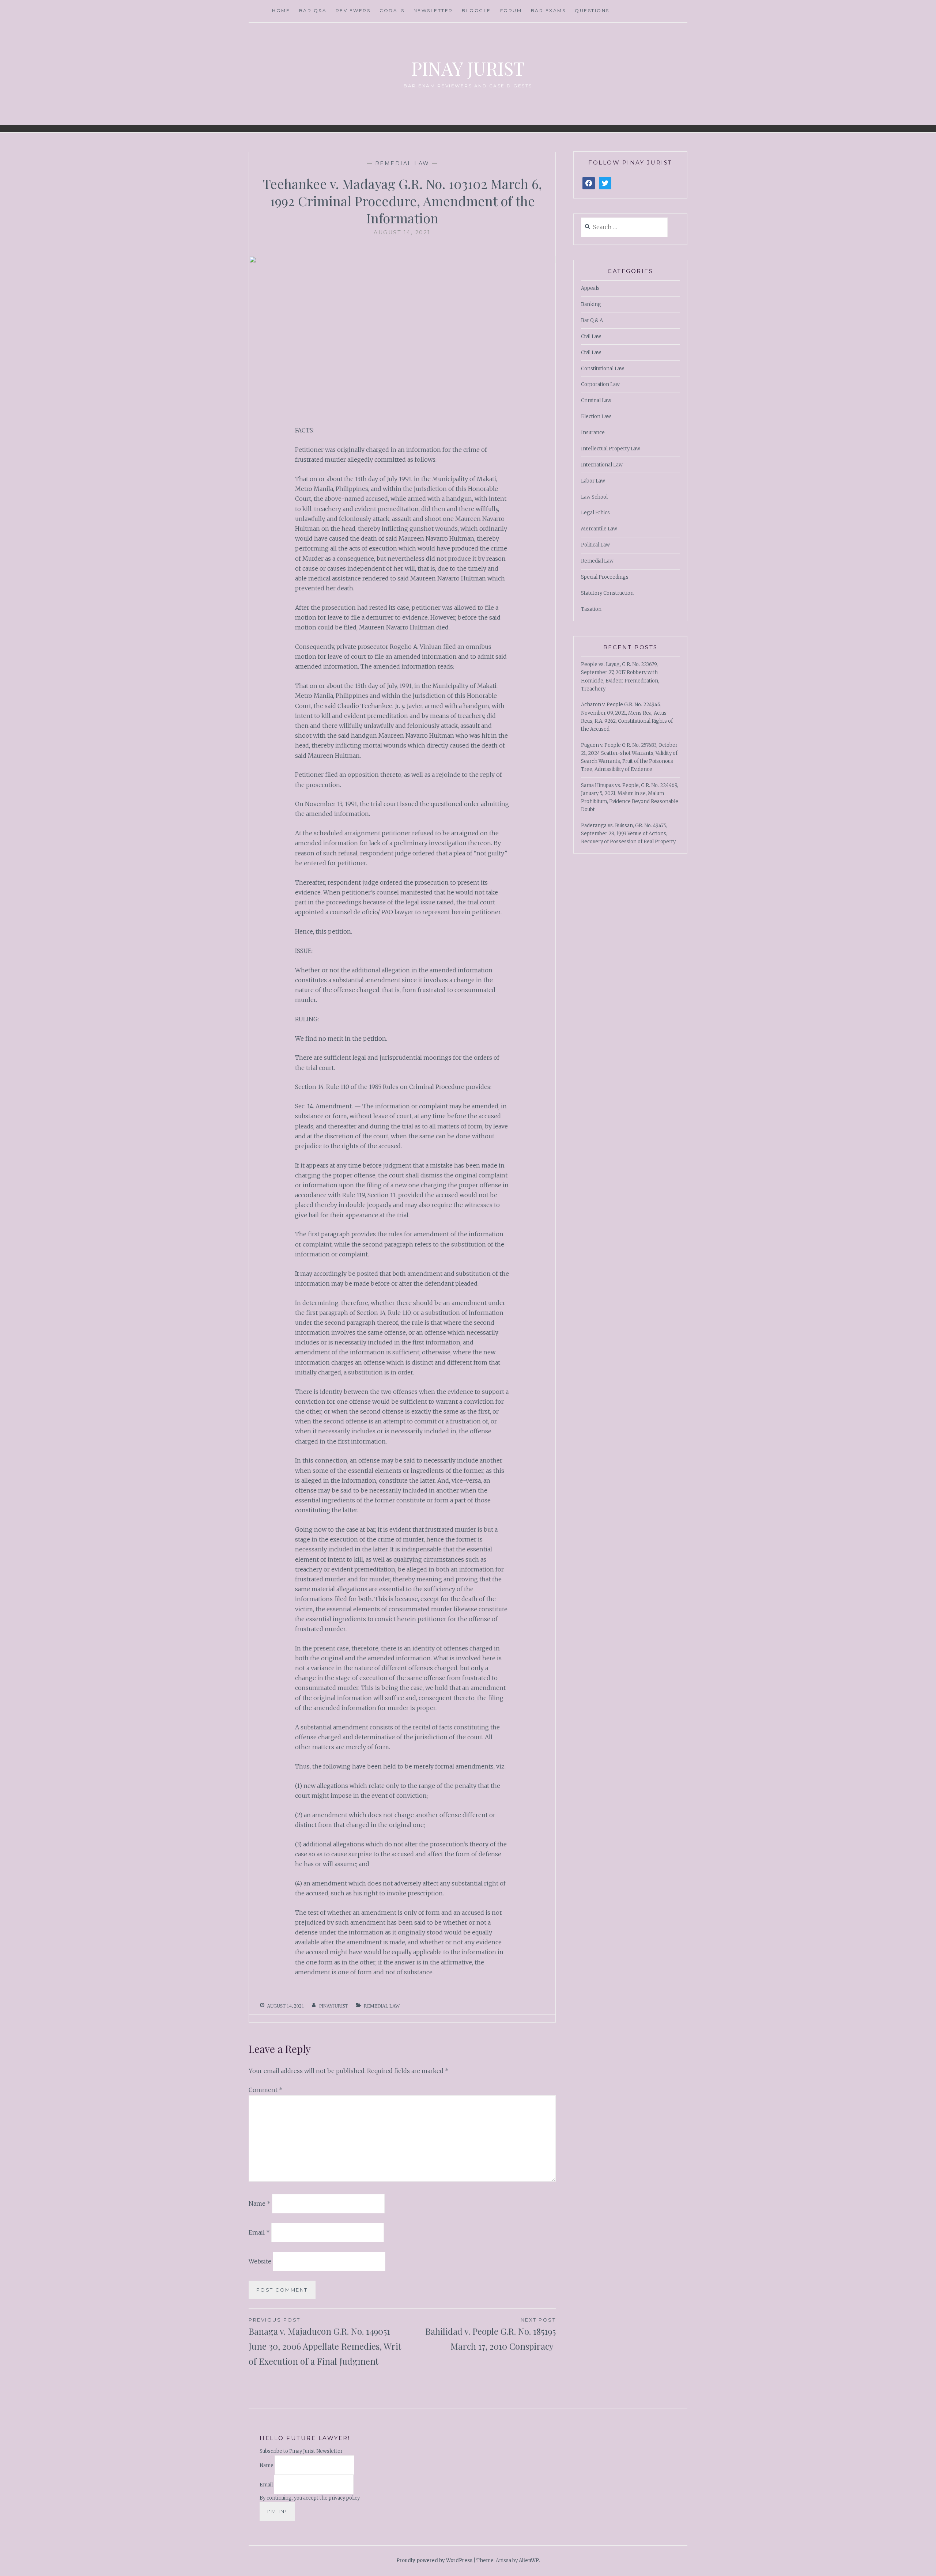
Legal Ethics (595, 513)
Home (281, 10)
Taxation (591, 609)
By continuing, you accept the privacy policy (310, 2498)
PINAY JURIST (468, 68)
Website (260, 2261)
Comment (266, 2090)
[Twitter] (605, 183)
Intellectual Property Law (611, 449)
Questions (592, 10)
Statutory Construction (607, 593)
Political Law (595, 545)
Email (259, 2232)
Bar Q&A (313, 10)
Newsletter (433, 10)
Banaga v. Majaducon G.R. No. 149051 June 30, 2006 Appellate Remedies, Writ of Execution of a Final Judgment (325, 2342)
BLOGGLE (476, 10)
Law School (594, 497)
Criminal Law (596, 400)
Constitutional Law (603, 369)
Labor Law (593, 481)
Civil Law (591, 336)
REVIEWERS (353, 10)
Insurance (593, 433)
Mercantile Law (599, 529)
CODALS (392, 10)
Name (260, 2204)
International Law (602, 465)
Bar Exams (548, 10)
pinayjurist (334, 2006)
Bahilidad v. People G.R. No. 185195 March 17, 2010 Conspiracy (490, 2334)
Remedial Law (402, 163)
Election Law (596, 417)
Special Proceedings (605, 577)
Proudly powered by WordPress (434, 2560)
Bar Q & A (592, 320)
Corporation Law (600, 384)
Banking (591, 304)
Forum (511, 10)
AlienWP (529, 2560)
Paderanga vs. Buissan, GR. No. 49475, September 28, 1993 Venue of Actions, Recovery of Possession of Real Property (628, 834)
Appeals (590, 288)
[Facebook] (589, 183)
